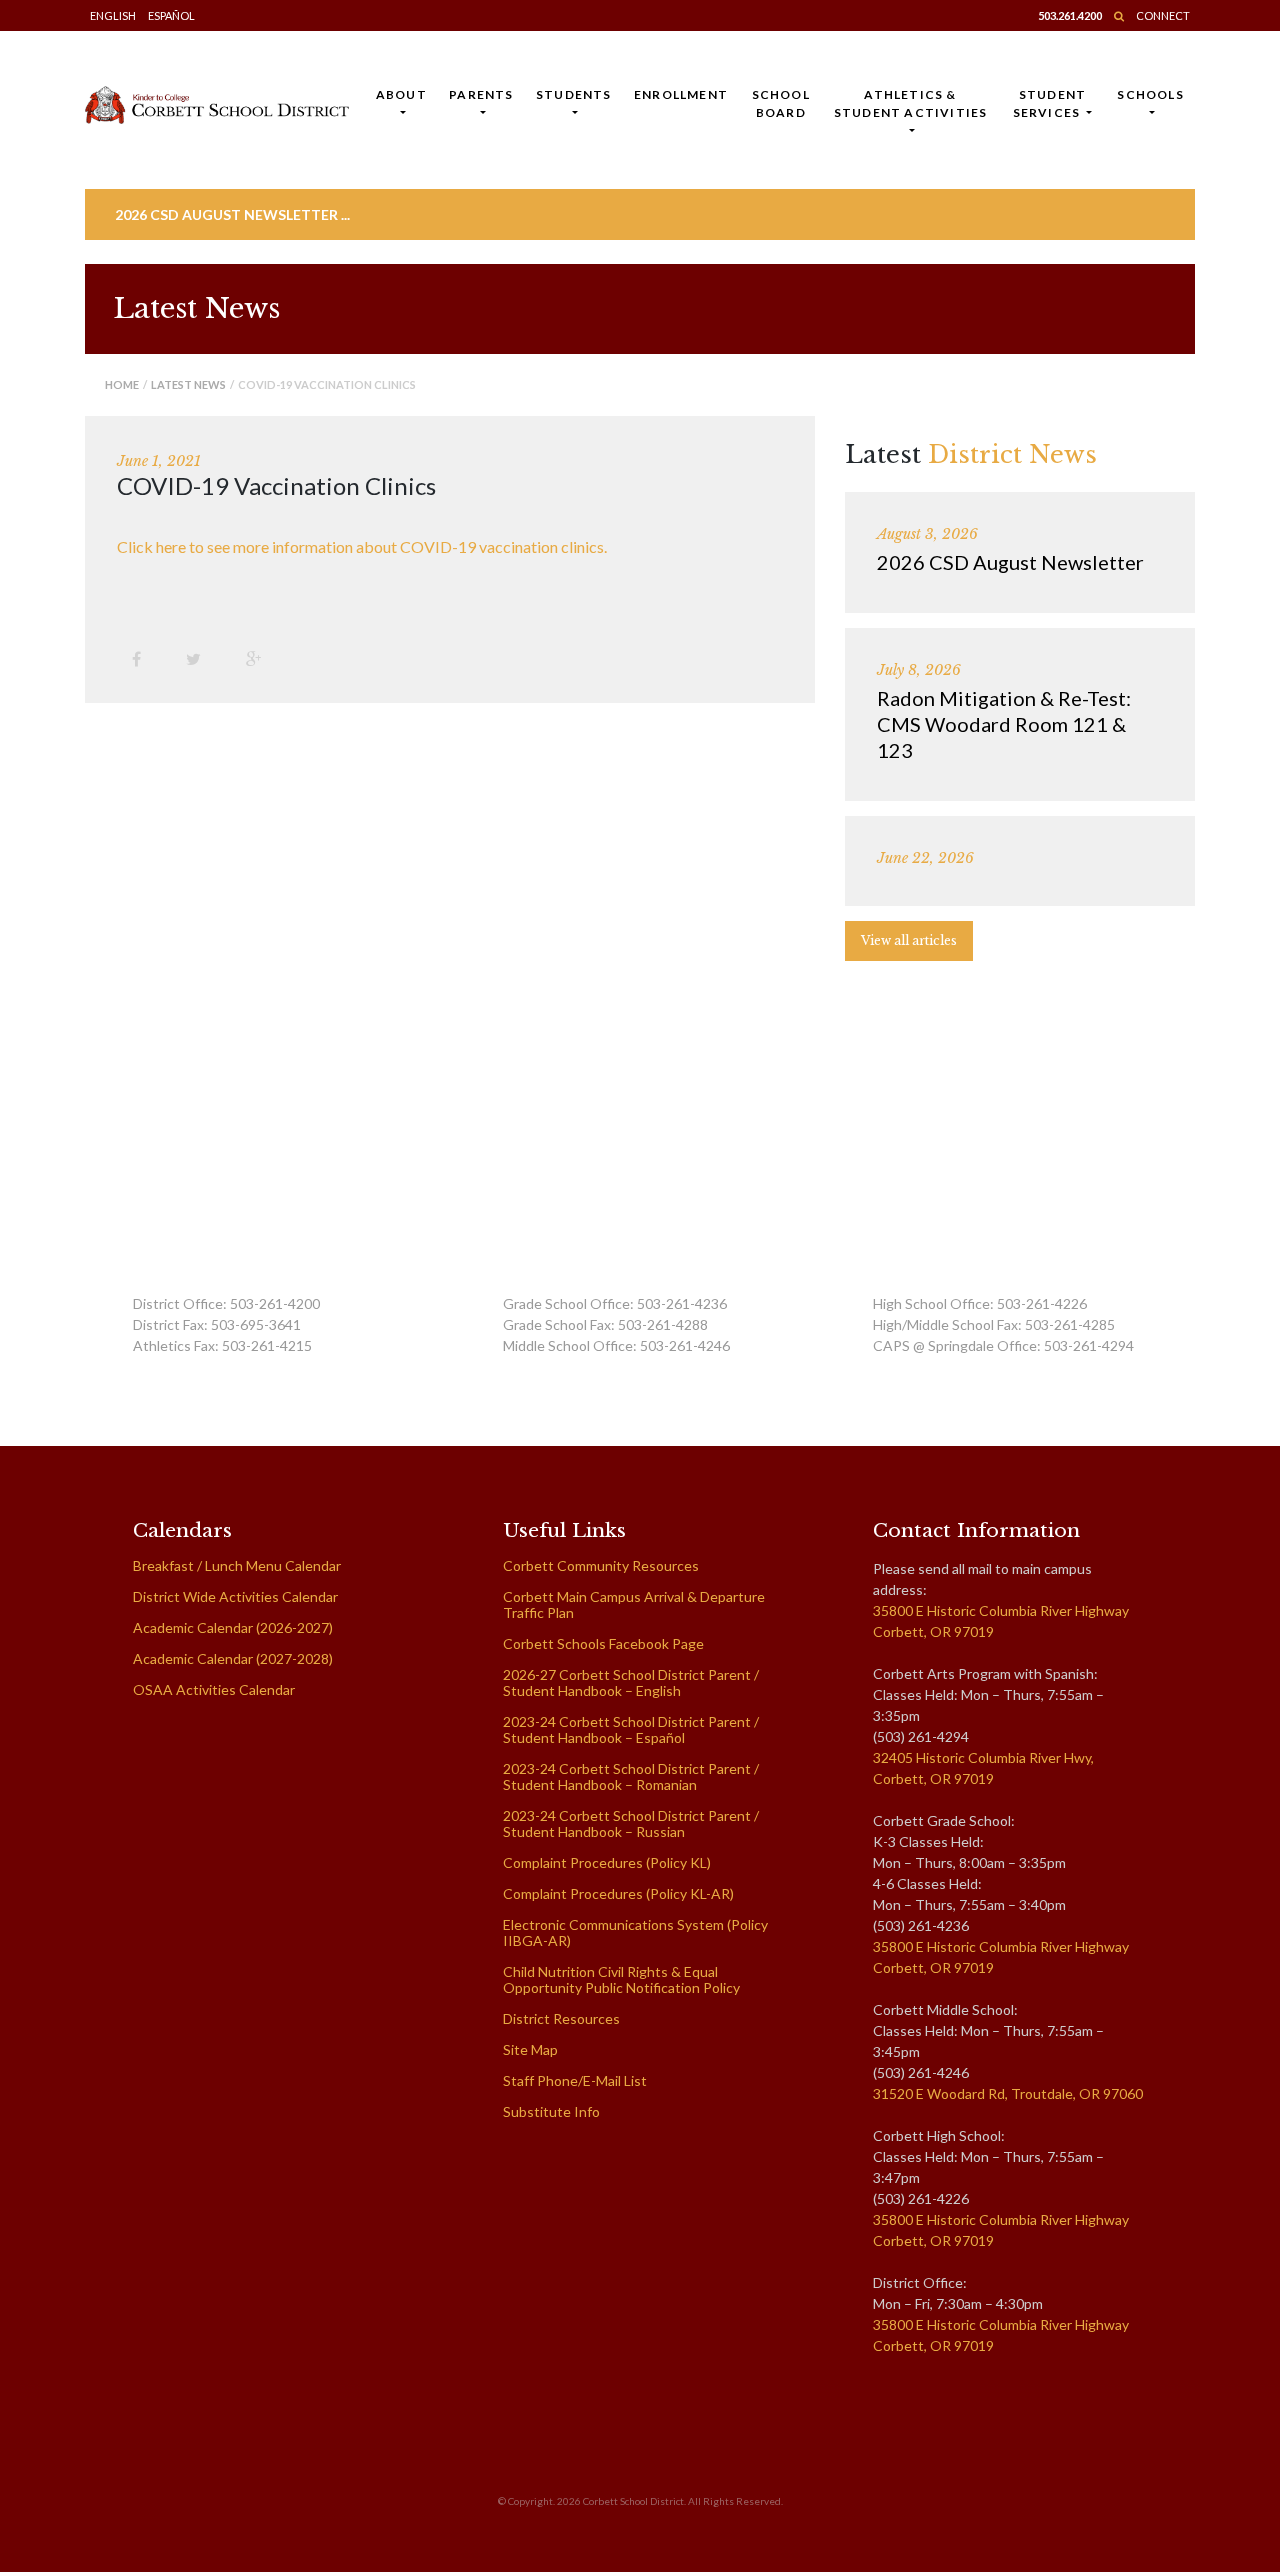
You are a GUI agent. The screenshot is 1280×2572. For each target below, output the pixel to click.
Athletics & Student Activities (911, 103)
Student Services (1050, 103)
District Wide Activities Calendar (235, 1596)
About (401, 94)
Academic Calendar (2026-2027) (233, 1627)
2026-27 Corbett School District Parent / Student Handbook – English (631, 1682)
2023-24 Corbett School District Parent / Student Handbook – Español (631, 1729)
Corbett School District (633, 2501)
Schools (1150, 94)
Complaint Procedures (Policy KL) (607, 1862)
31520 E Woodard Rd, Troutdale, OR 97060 (1008, 2093)
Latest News (188, 384)
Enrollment (681, 94)
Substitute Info (551, 2111)
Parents (481, 94)
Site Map (530, 2049)
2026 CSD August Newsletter (1010, 562)
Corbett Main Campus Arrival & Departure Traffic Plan (634, 1604)
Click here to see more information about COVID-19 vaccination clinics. (362, 546)
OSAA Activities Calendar (214, 1689)
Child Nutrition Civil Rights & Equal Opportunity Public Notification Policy (621, 1979)
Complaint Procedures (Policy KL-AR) (618, 1893)
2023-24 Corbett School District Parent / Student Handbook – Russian (631, 1823)
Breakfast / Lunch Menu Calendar (237, 1565)
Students (574, 94)
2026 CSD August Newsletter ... (232, 214)
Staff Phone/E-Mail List (575, 2080)
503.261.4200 (1070, 15)
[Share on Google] (261, 658)
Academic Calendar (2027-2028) (233, 1658)
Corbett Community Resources (601, 1565)
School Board (781, 103)
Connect (1163, 15)
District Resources (561, 2018)
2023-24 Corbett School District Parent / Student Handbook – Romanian (631, 1776)
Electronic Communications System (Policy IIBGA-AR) (635, 1932)
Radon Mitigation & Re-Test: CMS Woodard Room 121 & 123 (1004, 724)
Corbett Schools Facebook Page (603, 1643)
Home (122, 384)
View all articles (909, 940)
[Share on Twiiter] (201, 658)
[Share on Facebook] (144, 658)
